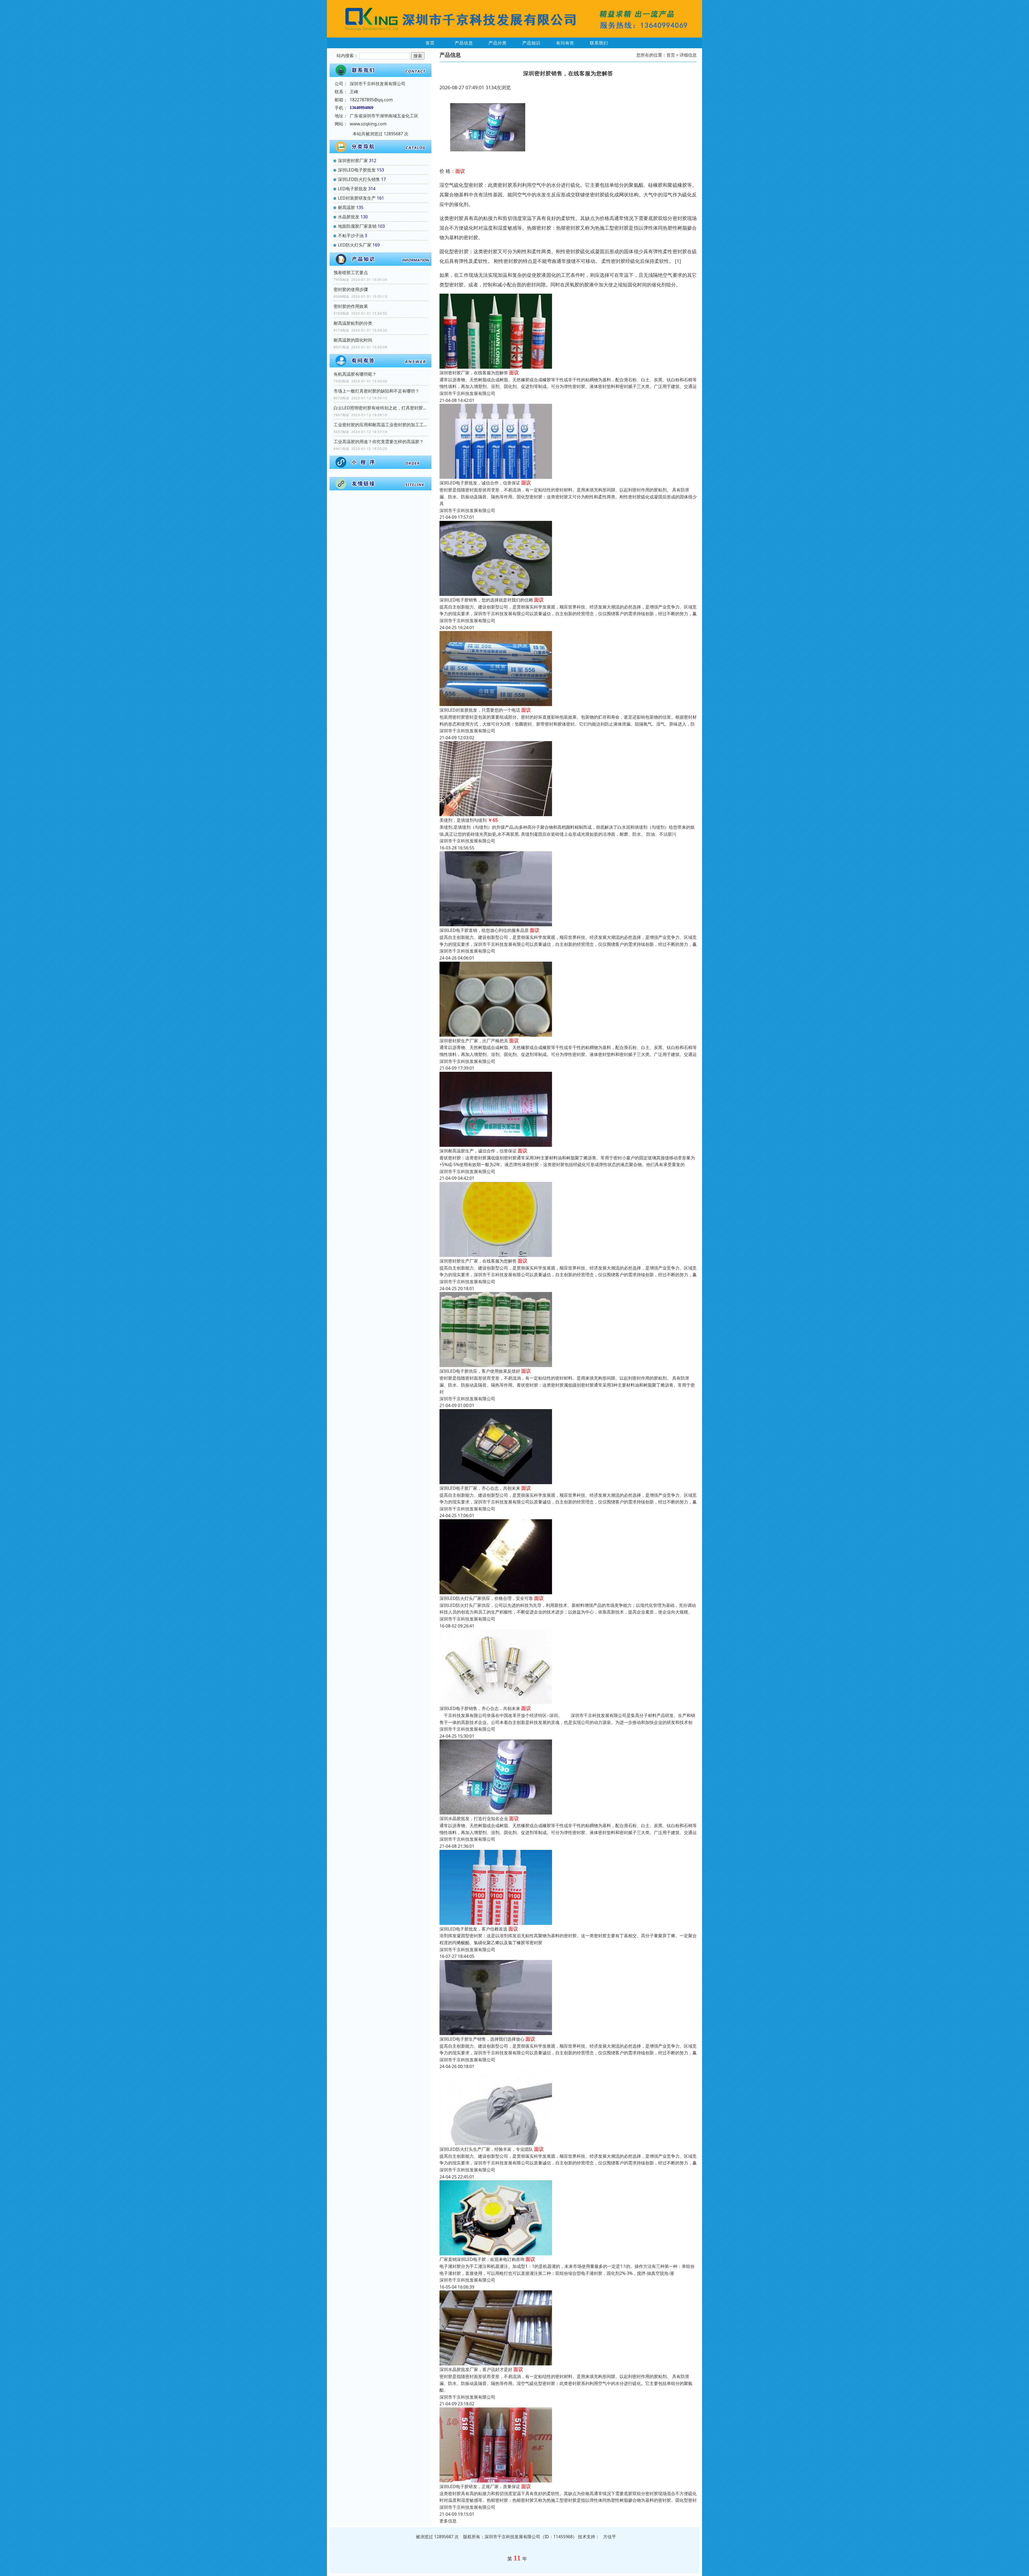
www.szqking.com (368, 124)
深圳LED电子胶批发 (357, 170)
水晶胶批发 (349, 217)
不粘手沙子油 (351, 236)
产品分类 (498, 43)
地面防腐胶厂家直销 (357, 226)
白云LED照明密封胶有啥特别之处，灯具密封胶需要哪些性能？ (381, 408)
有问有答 (565, 43)
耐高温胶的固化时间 (353, 340)
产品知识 (531, 43)
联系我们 (599, 43)
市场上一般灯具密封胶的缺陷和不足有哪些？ (376, 391)
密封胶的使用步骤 (351, 289)
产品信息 (464, 43)
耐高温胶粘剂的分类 (353, 323)
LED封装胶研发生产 (357, 198)
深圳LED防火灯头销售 (359, 179)
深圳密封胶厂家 (353, 160)
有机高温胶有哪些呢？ (355, 374)
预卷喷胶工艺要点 (351, 272)
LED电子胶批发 (353, 189)
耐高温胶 (346, 207)
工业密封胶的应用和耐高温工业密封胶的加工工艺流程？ (381, 425)
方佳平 (610, 2537)
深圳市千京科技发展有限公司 (467, 393)
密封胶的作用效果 (351, 306)
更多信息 (448, 2521)
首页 (430, 43)
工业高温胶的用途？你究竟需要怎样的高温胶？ (379, 442)
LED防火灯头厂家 (355, 245)
